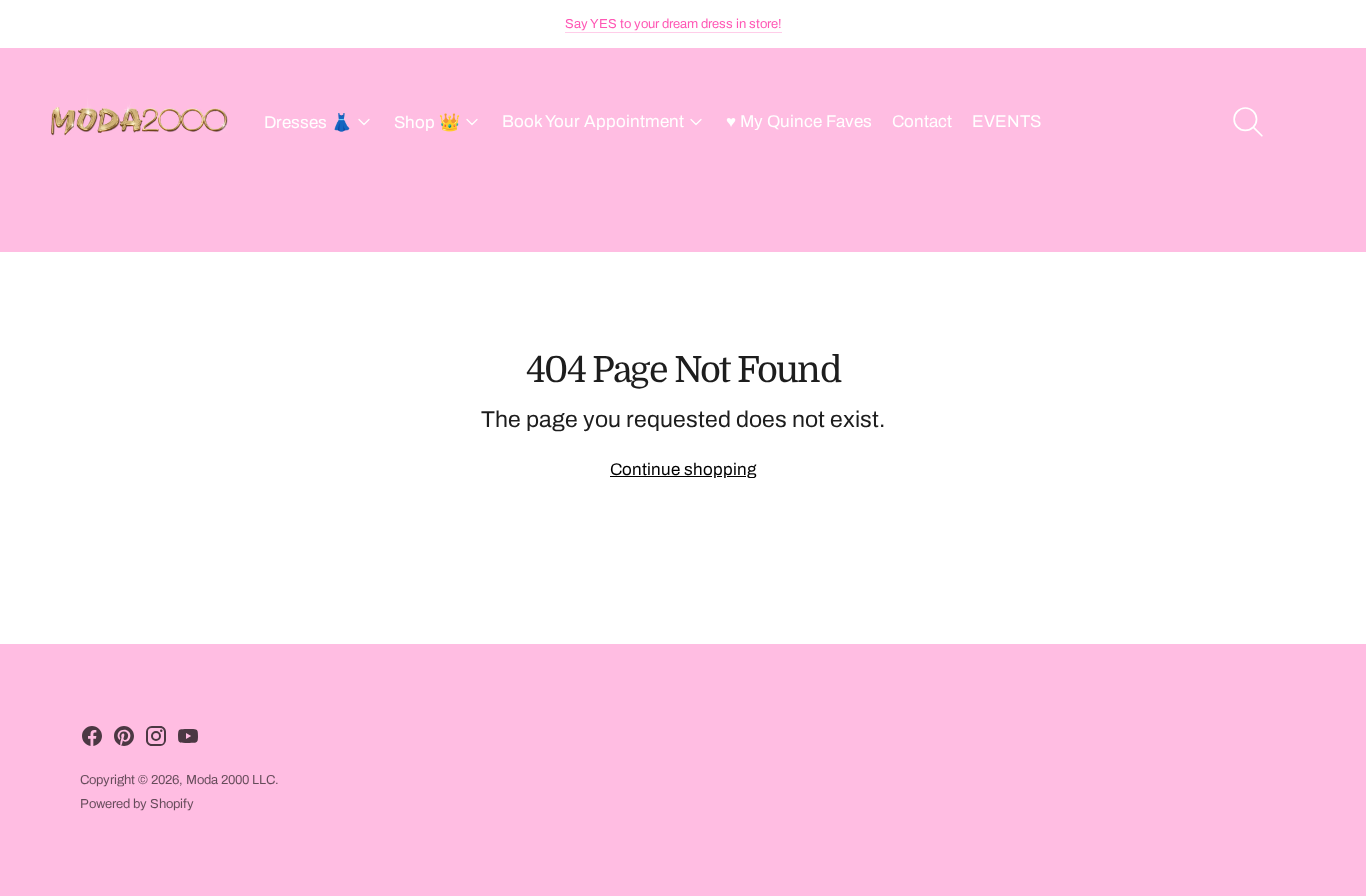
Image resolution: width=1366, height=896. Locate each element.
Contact (922, 121)
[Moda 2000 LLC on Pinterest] (124, 740)
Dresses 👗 (308, 122)
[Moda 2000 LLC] (140, 122)
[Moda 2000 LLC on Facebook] (92, 740)
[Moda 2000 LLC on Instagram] (156, 740)
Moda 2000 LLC (230, 780)
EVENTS (1006, 121)
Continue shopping (683, 469)
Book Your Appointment (593, 121)
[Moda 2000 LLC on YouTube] (188, 740)
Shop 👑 (427, 122)
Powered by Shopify (137, 804)
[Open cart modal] (1308, 122)
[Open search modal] (1248, 122)
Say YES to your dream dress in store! (673, 24)
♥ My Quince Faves (799, 121)
